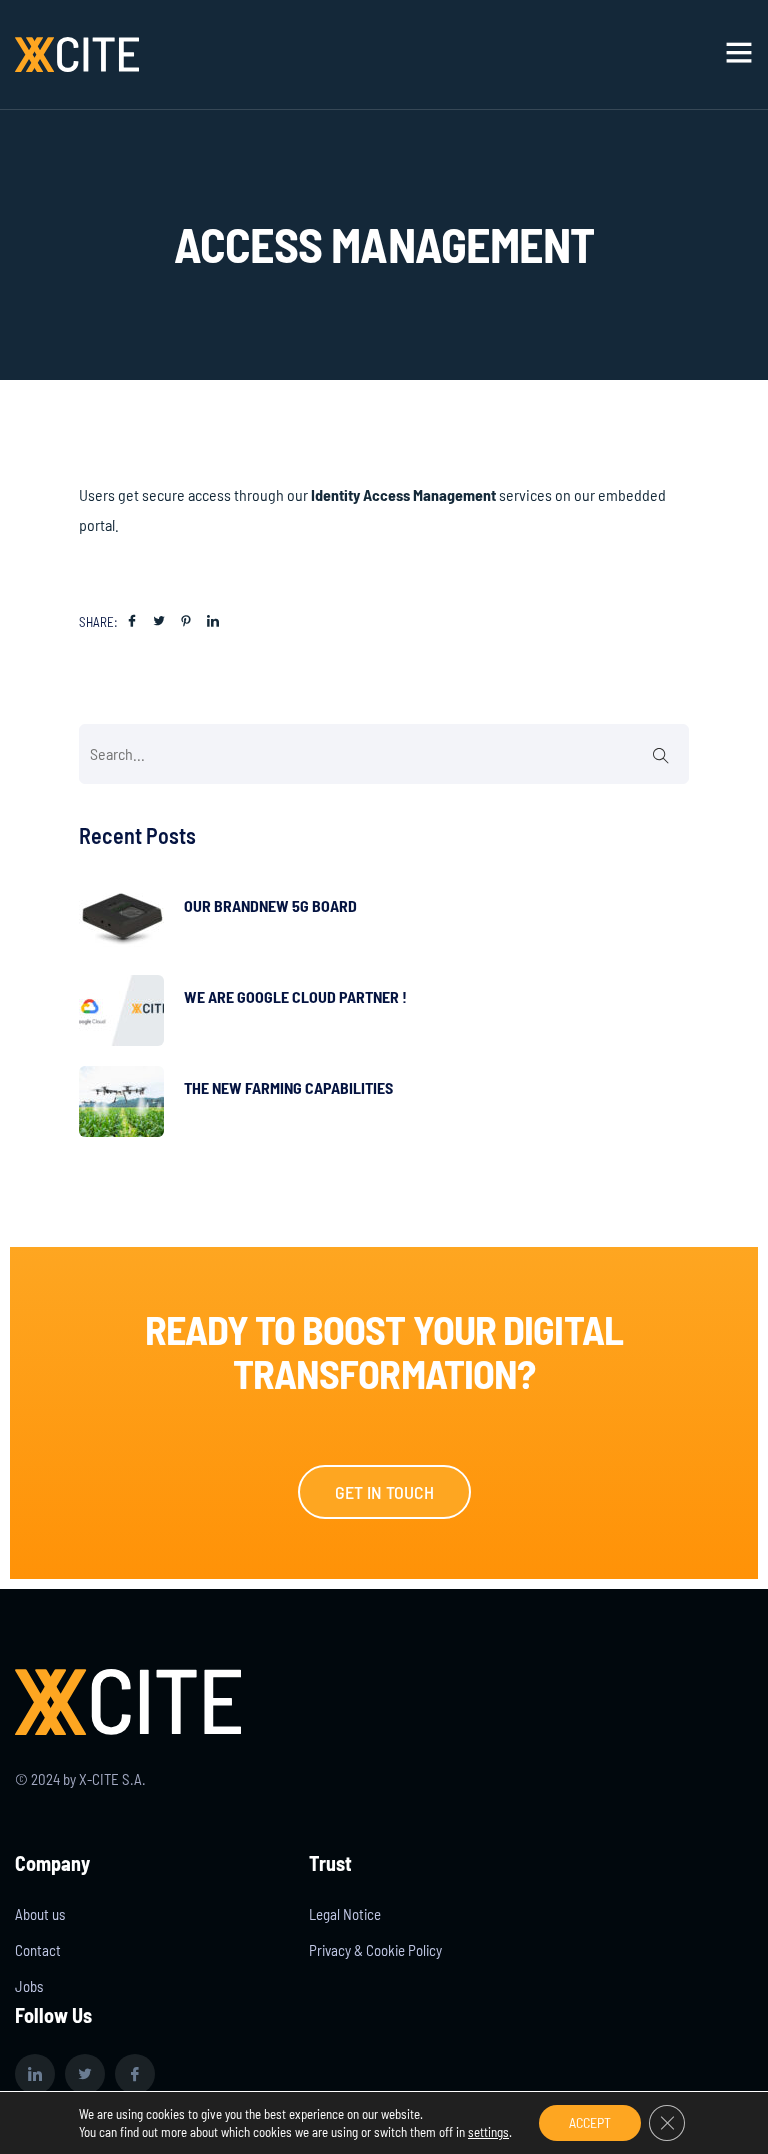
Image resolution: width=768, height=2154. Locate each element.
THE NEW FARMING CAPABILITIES (288, 1087)
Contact (38, 1950)
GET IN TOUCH (384, 1492)
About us (40, 1914)
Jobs (29, 1986)
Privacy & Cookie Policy (375, 1950)
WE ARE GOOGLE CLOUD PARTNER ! (295, 996)
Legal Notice (345, 1914)
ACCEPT (590, 2122)
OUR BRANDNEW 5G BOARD (270, 905)
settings (488, 2132)
